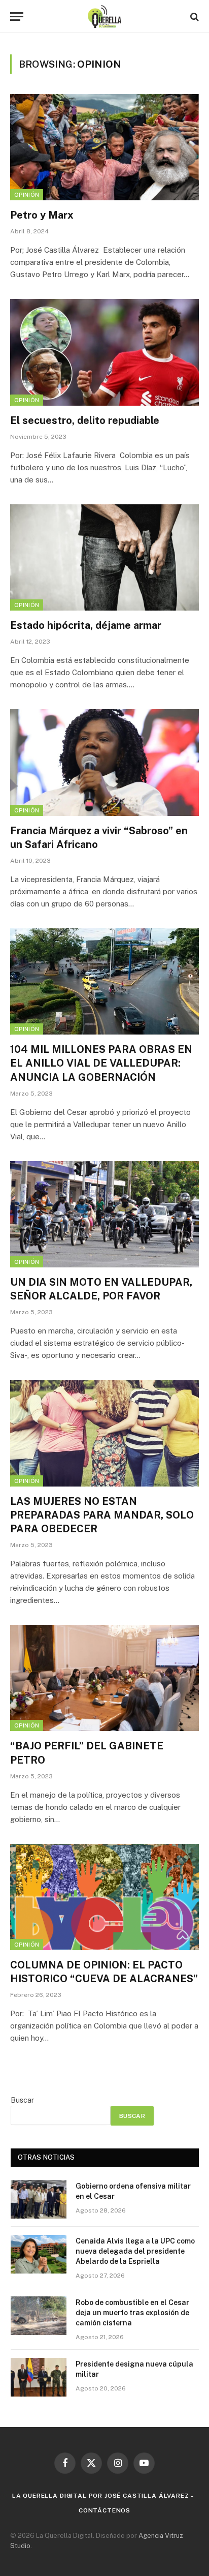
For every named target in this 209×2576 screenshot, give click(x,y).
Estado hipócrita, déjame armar (86, 625)
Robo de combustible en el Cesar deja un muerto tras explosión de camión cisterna (132, 2313)
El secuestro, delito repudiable (85, 420)
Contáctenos (104, 2510)
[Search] (194, 17)
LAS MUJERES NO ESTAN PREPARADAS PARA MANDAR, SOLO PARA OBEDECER (102, 1515)
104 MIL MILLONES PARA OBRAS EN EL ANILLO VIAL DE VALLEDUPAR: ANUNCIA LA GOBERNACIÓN (101, 1063)
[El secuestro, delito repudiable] (104, 352)
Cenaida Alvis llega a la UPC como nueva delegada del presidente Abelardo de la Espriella (135, 2251)
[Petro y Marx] (104, 147)
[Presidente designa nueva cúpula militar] (39, 2377)
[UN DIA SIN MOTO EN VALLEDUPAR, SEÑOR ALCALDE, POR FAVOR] (104, 1214)
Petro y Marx (42, 215)
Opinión (27, 195)
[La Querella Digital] (105, 17)
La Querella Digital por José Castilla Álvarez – (103, 2496)
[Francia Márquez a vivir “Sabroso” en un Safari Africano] (104, 762)
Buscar (22, 2100)
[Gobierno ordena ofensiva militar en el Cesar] (39, 2199)
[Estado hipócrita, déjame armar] (104, 557)
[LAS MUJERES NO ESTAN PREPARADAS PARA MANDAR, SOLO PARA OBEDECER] (104, 1433)
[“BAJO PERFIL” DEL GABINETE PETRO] (104, 1678)
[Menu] (17, 17)
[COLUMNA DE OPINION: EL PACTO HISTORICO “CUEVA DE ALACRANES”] (104, 1897)
